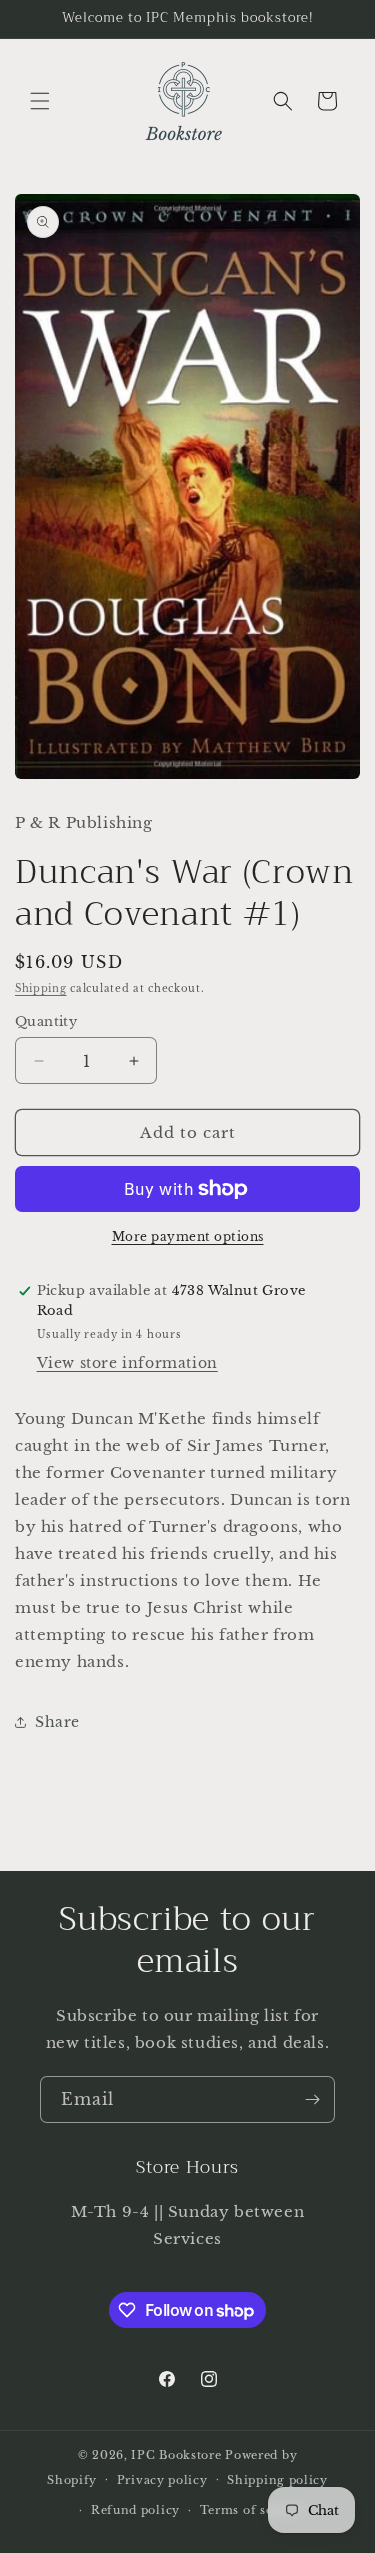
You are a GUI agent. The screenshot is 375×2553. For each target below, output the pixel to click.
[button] (40, 101)
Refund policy (135, 2510)
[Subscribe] (312, 2099)
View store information (127, 1363)
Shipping (41, 988)
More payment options (188, 1236)
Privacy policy (162, 2480)
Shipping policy (277, 2480)
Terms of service (252, 2510)
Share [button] (57, 1722)
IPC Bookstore (176, 2455)
